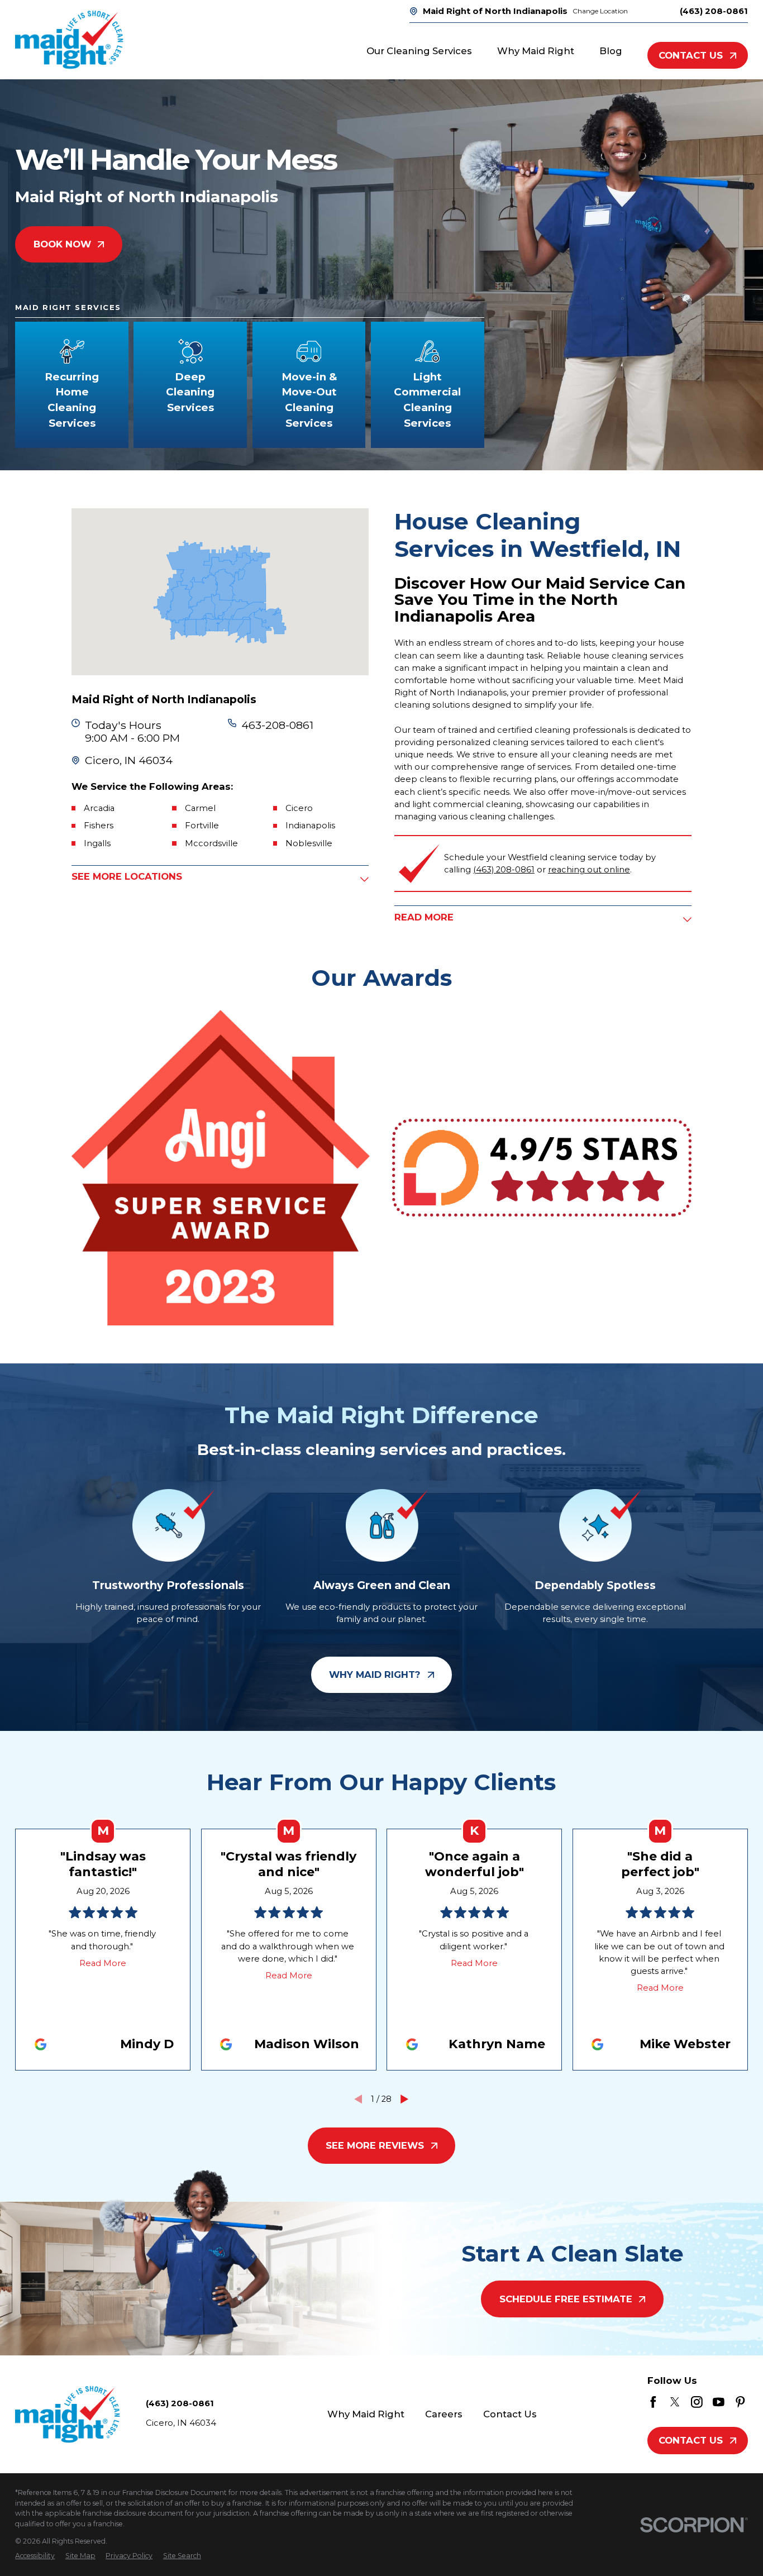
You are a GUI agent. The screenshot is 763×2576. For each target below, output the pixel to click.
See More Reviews (375, 2145)
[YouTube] (719, 2402)
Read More (103, 1963)
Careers (444, 2414)
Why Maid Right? (375, 1675)
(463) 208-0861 (714, 11)
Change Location (600, 11)
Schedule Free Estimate (566, 2299)
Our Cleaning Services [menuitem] (419, 51)
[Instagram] (697, 2402)
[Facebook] (653, 2402)
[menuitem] (35, 2556)
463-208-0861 (277, 725)
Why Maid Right (366, 2414)
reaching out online (589, 870)
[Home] (69, 40)
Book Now (62, 244)
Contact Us (691, 55)
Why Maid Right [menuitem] (536, 51)
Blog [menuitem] (611, 51)
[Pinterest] (740, 2402)
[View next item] (404, 2099)
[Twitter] (675, 2402)
